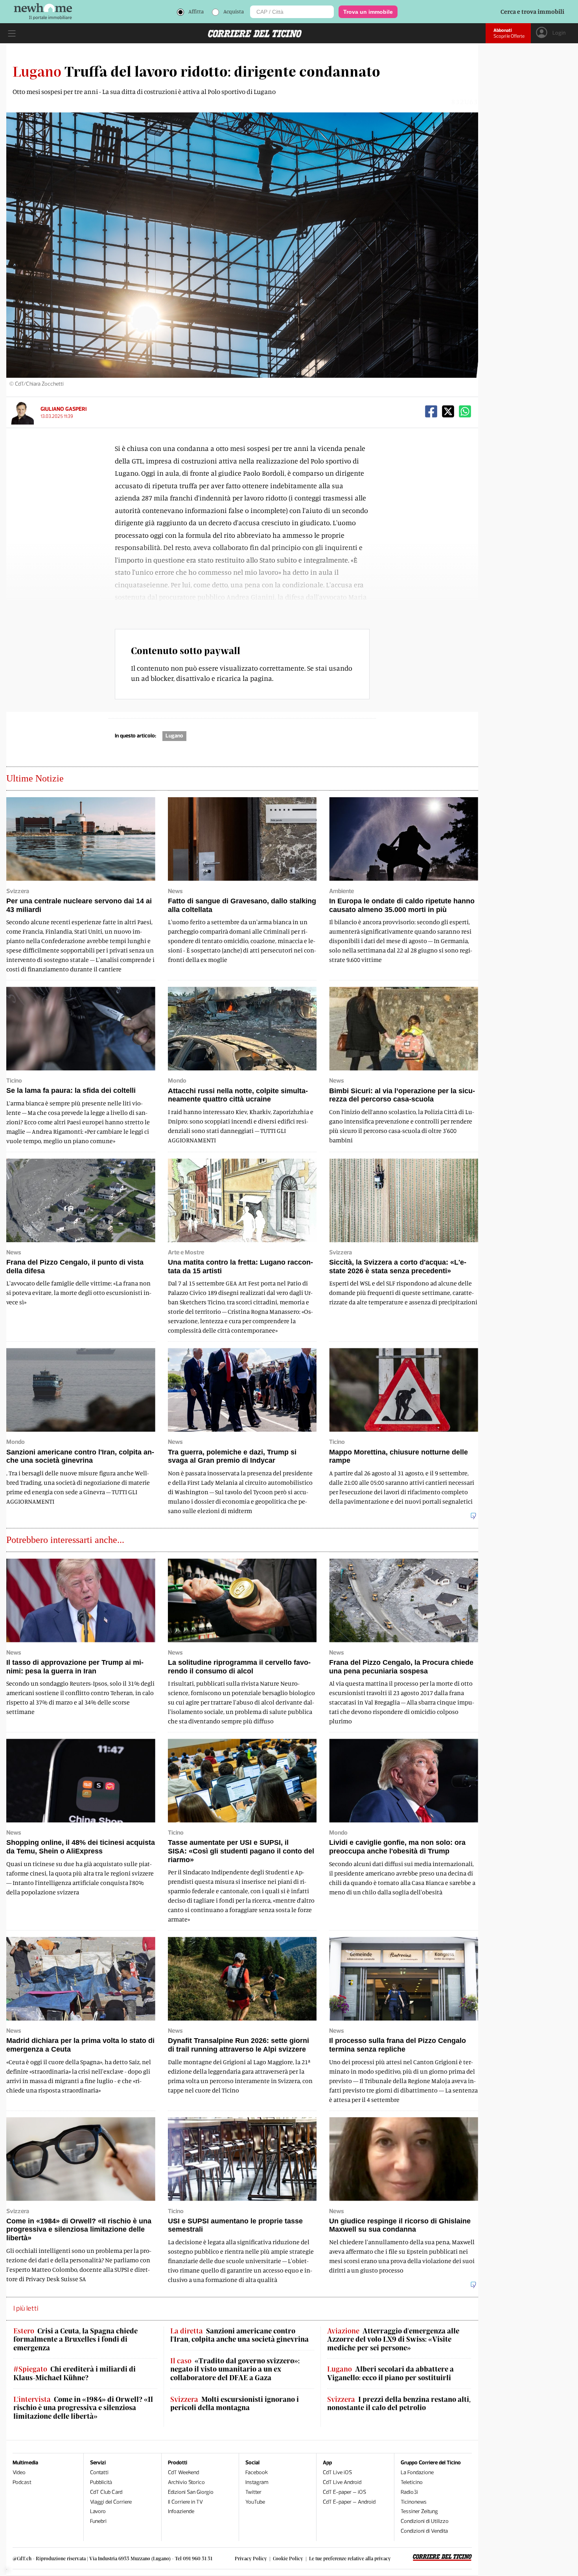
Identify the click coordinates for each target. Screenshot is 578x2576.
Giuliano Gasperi (64, 409)
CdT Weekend (183, 2472)
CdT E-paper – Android (349, 2502)
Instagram (257, 2482)
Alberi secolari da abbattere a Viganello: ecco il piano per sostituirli (390, 2373)
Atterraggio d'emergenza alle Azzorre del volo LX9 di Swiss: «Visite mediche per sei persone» (393, 2339)
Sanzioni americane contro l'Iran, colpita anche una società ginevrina (239, 2335)
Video (19, 2472)
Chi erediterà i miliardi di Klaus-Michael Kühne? (75, 2373)
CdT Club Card (106, 2492)
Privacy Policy (251, 2558)
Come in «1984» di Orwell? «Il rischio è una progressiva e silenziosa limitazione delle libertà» (83, 2408)
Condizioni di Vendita (424, 2531)
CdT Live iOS (337, 2472)
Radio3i (409, 2492)
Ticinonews (414, 2502)
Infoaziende (181, 2511)
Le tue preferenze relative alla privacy (350, 2558)
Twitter (253, 2492)
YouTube (255, 2502)
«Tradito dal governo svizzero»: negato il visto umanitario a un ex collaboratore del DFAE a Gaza (235, 2369)
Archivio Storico (186, 2482)
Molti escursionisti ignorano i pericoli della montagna (235, 2404)
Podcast (22, 2482)
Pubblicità (101, 2482)
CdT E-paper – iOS (344, 2492)
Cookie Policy (288, 2558)
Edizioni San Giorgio (191, 2492)
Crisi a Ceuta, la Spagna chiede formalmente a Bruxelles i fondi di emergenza (75, 2339)
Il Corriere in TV (185, 2502)
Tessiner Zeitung (419, 2511)
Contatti (99, 2472)
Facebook (257, 2472)
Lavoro (98, 2511)
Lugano (174, 736)
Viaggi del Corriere (111, 2502)
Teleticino (412, 2482)
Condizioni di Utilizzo (425, 2521)
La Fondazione (417, 2472)
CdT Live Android (342, 2482)
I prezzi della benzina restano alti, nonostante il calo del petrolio (399, 2404)
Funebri (98, 2521)
